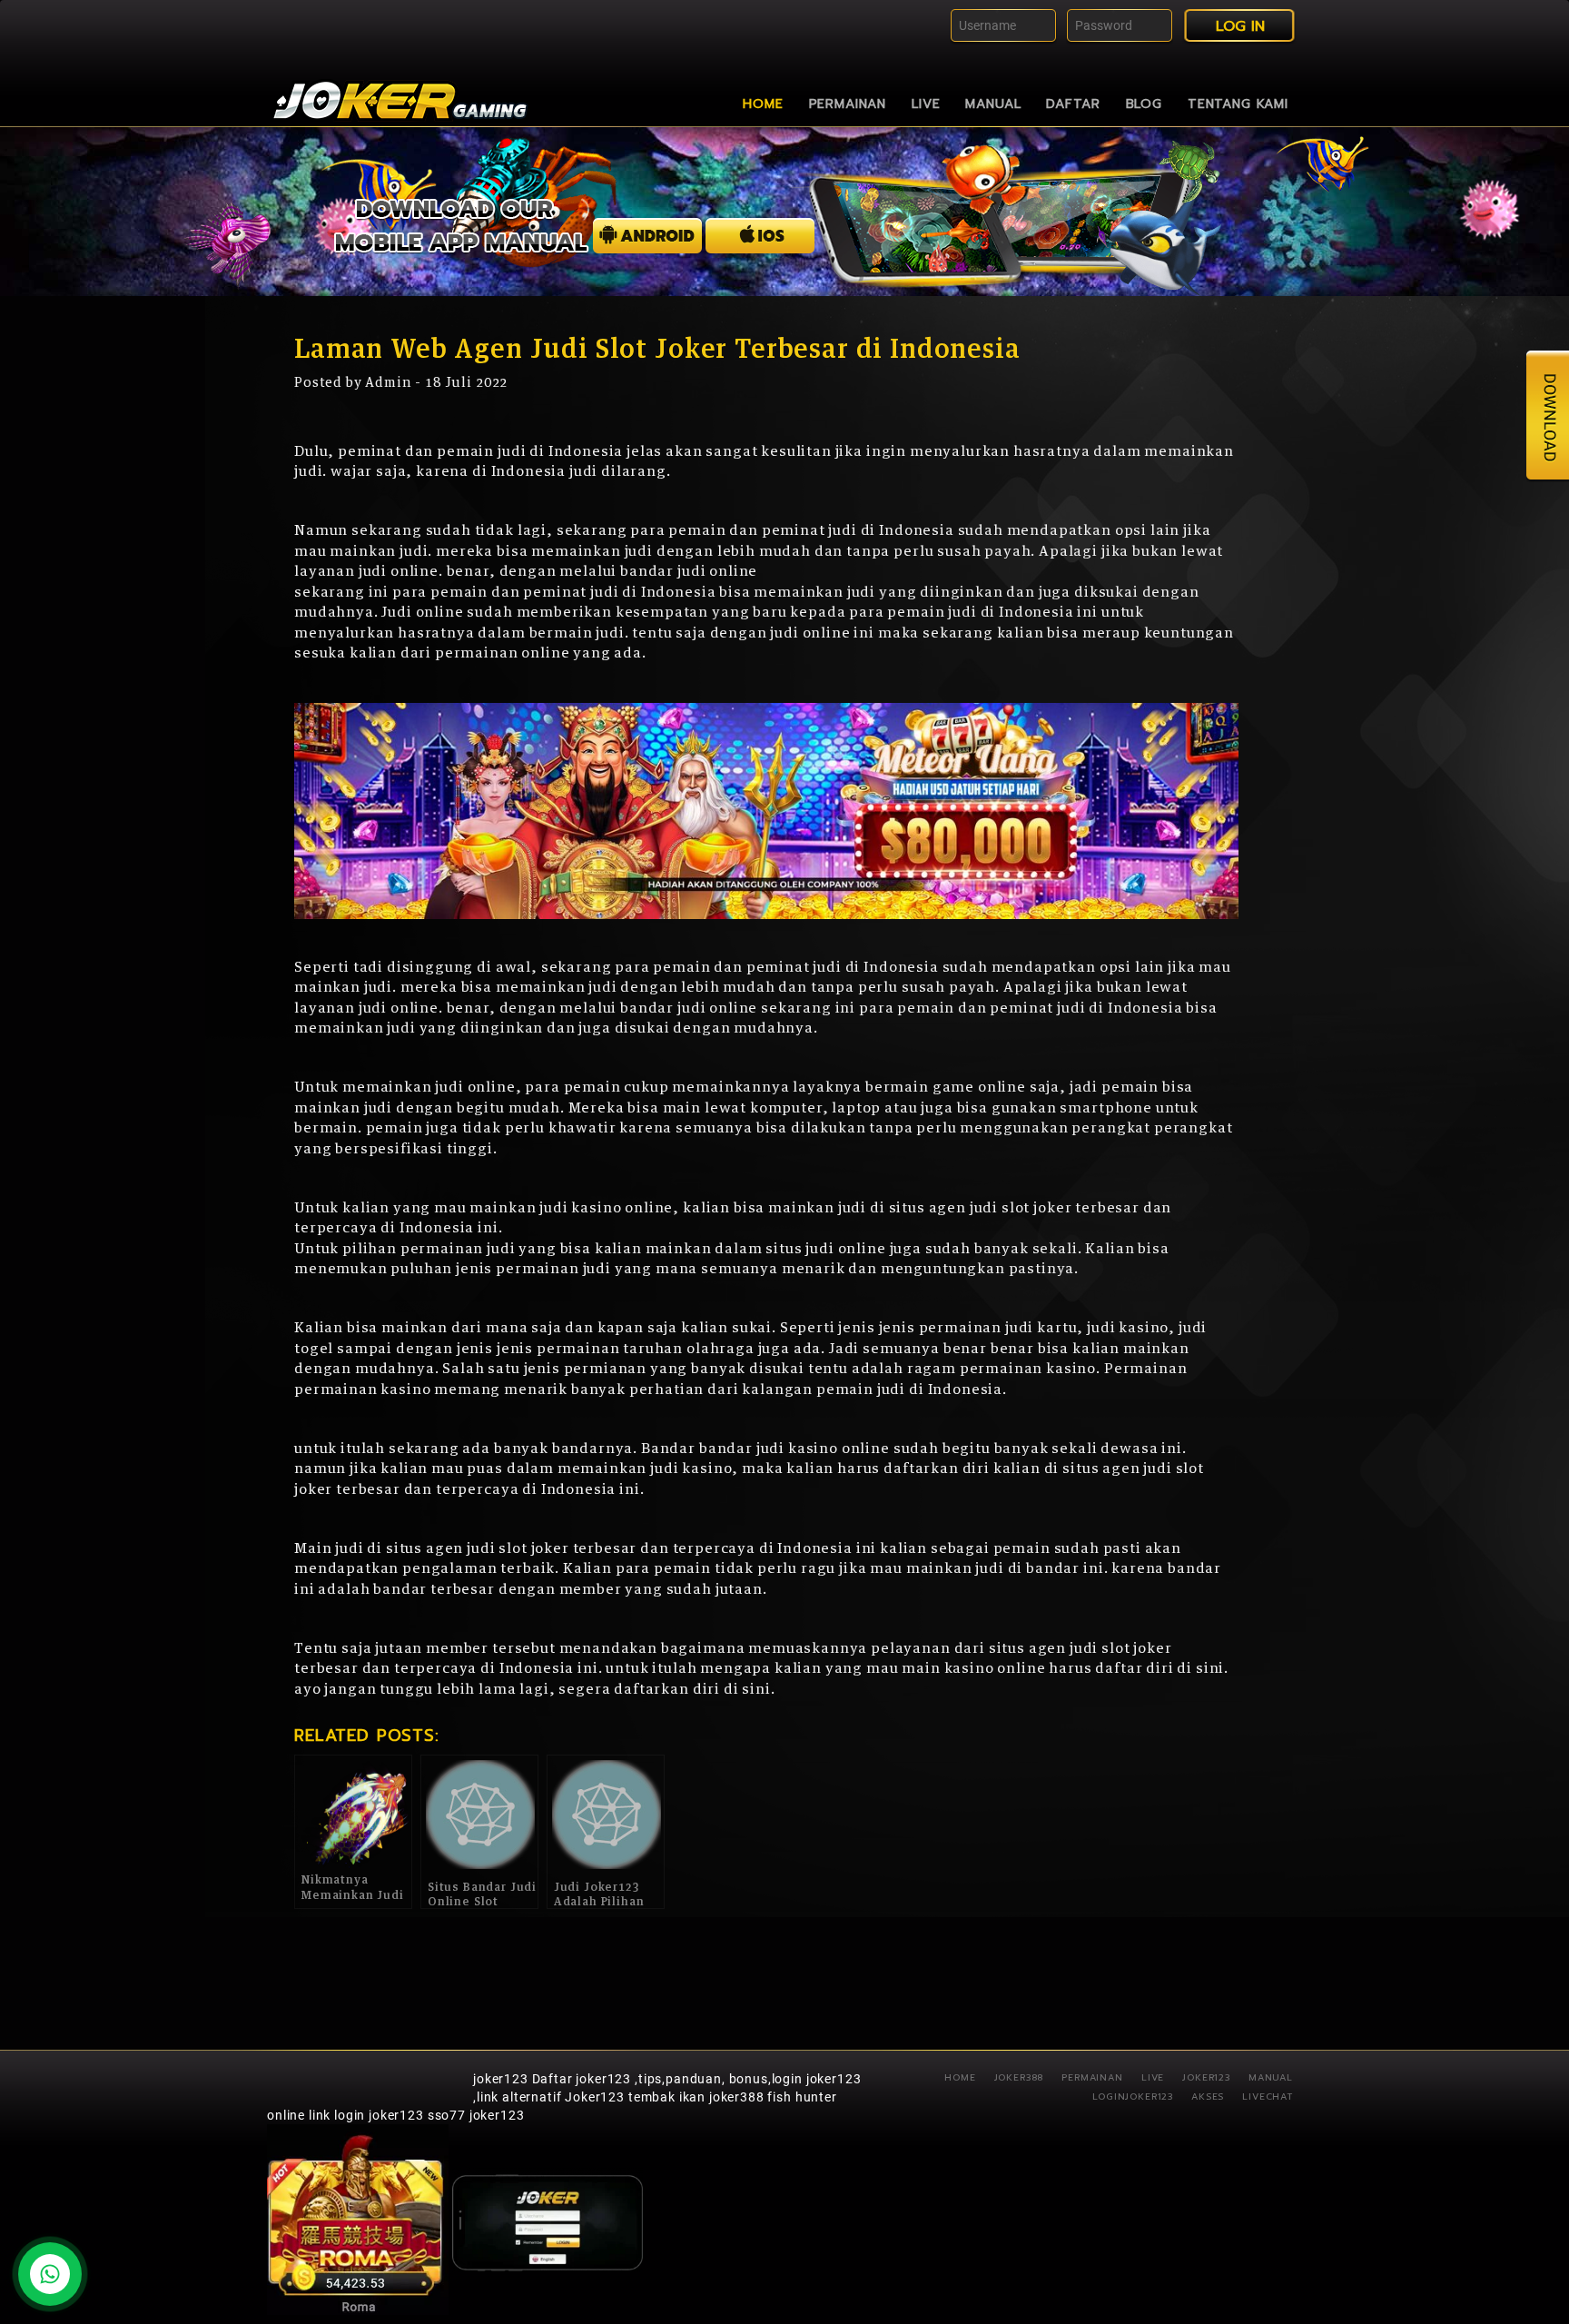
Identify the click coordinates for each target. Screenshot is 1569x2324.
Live (926, 104)
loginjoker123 (1133, 2097)
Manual (993, 104)
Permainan (848, 104)
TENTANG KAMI (1238, 104)
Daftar (1073, 104)
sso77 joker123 (476, 2115)
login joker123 (379, 2115)
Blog (1144, 104)
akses (1208, 2097)
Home (763, 104)
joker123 (501, 2079)
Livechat (1268, 2097)
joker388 (1019, 2077)
